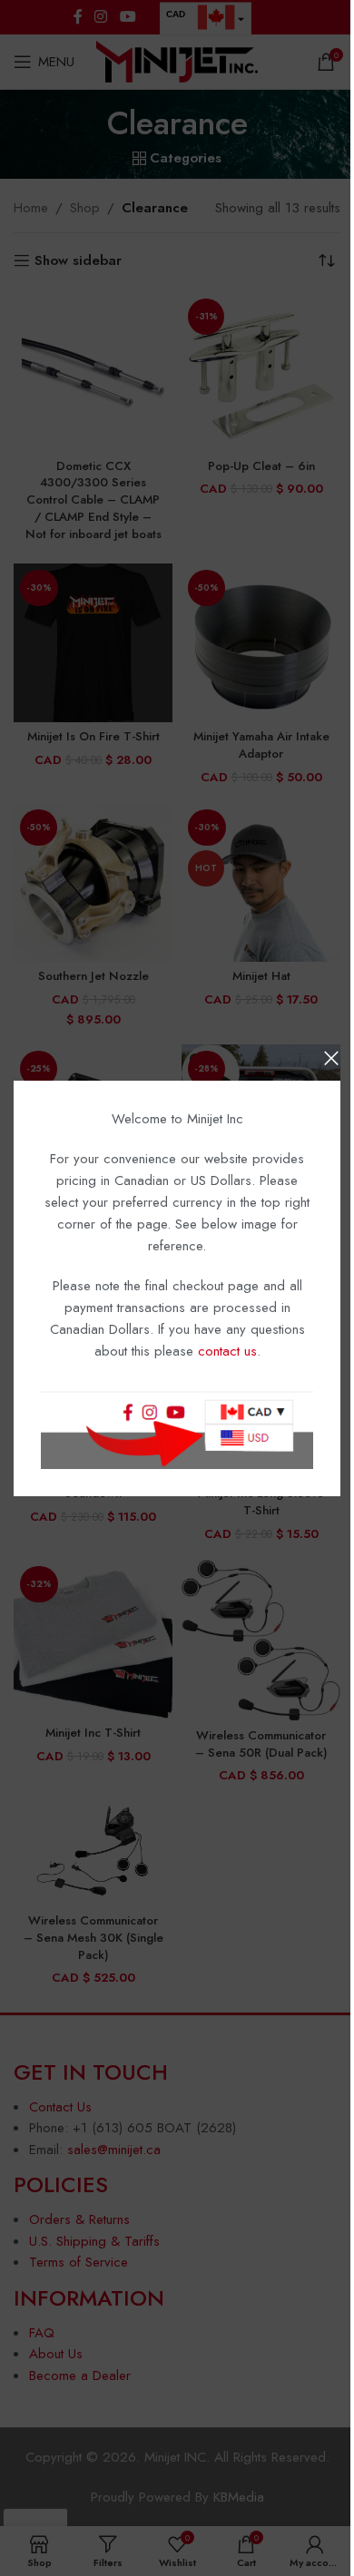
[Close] (331, 1058)
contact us (227, 1351)
